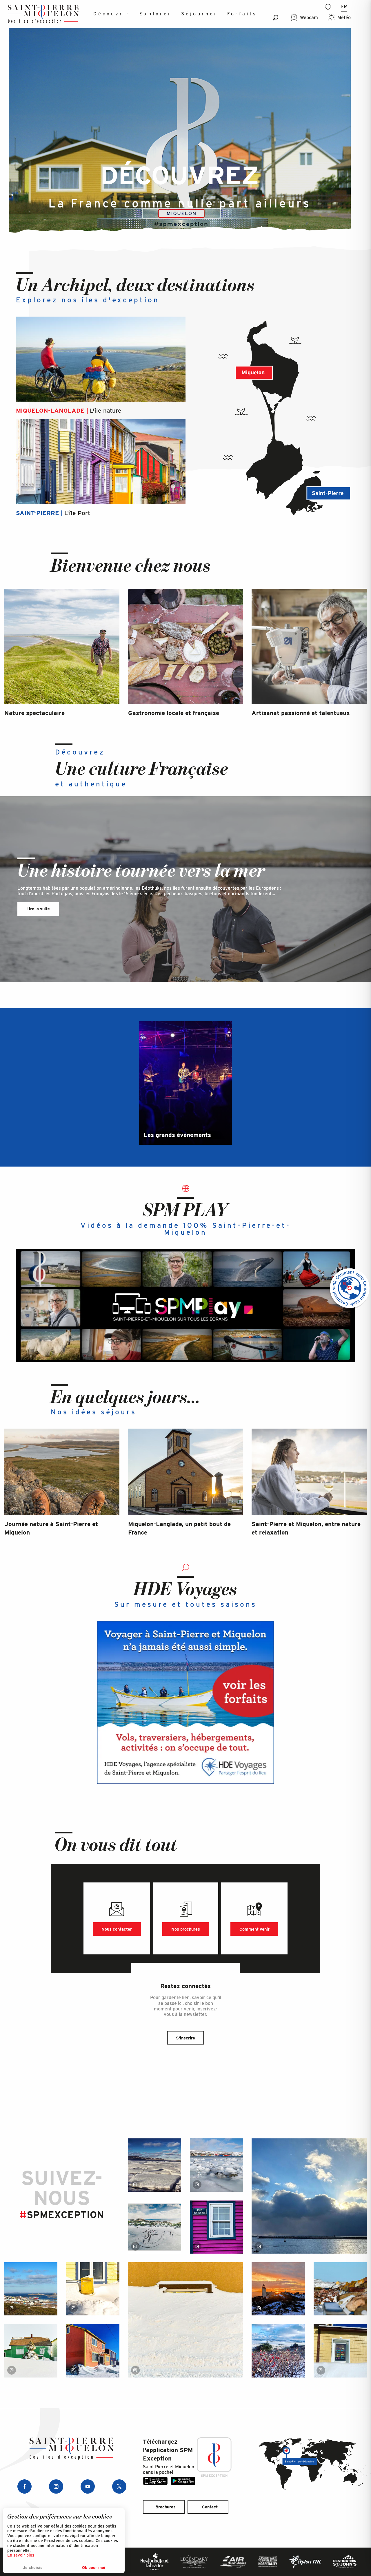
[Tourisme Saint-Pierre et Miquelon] (43, 14)
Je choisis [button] (33, 2568)
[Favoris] (329, 7)
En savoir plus (21, 2555)
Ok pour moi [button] (94, 2568)
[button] (275, 18)
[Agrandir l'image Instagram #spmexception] (155, 2165)
